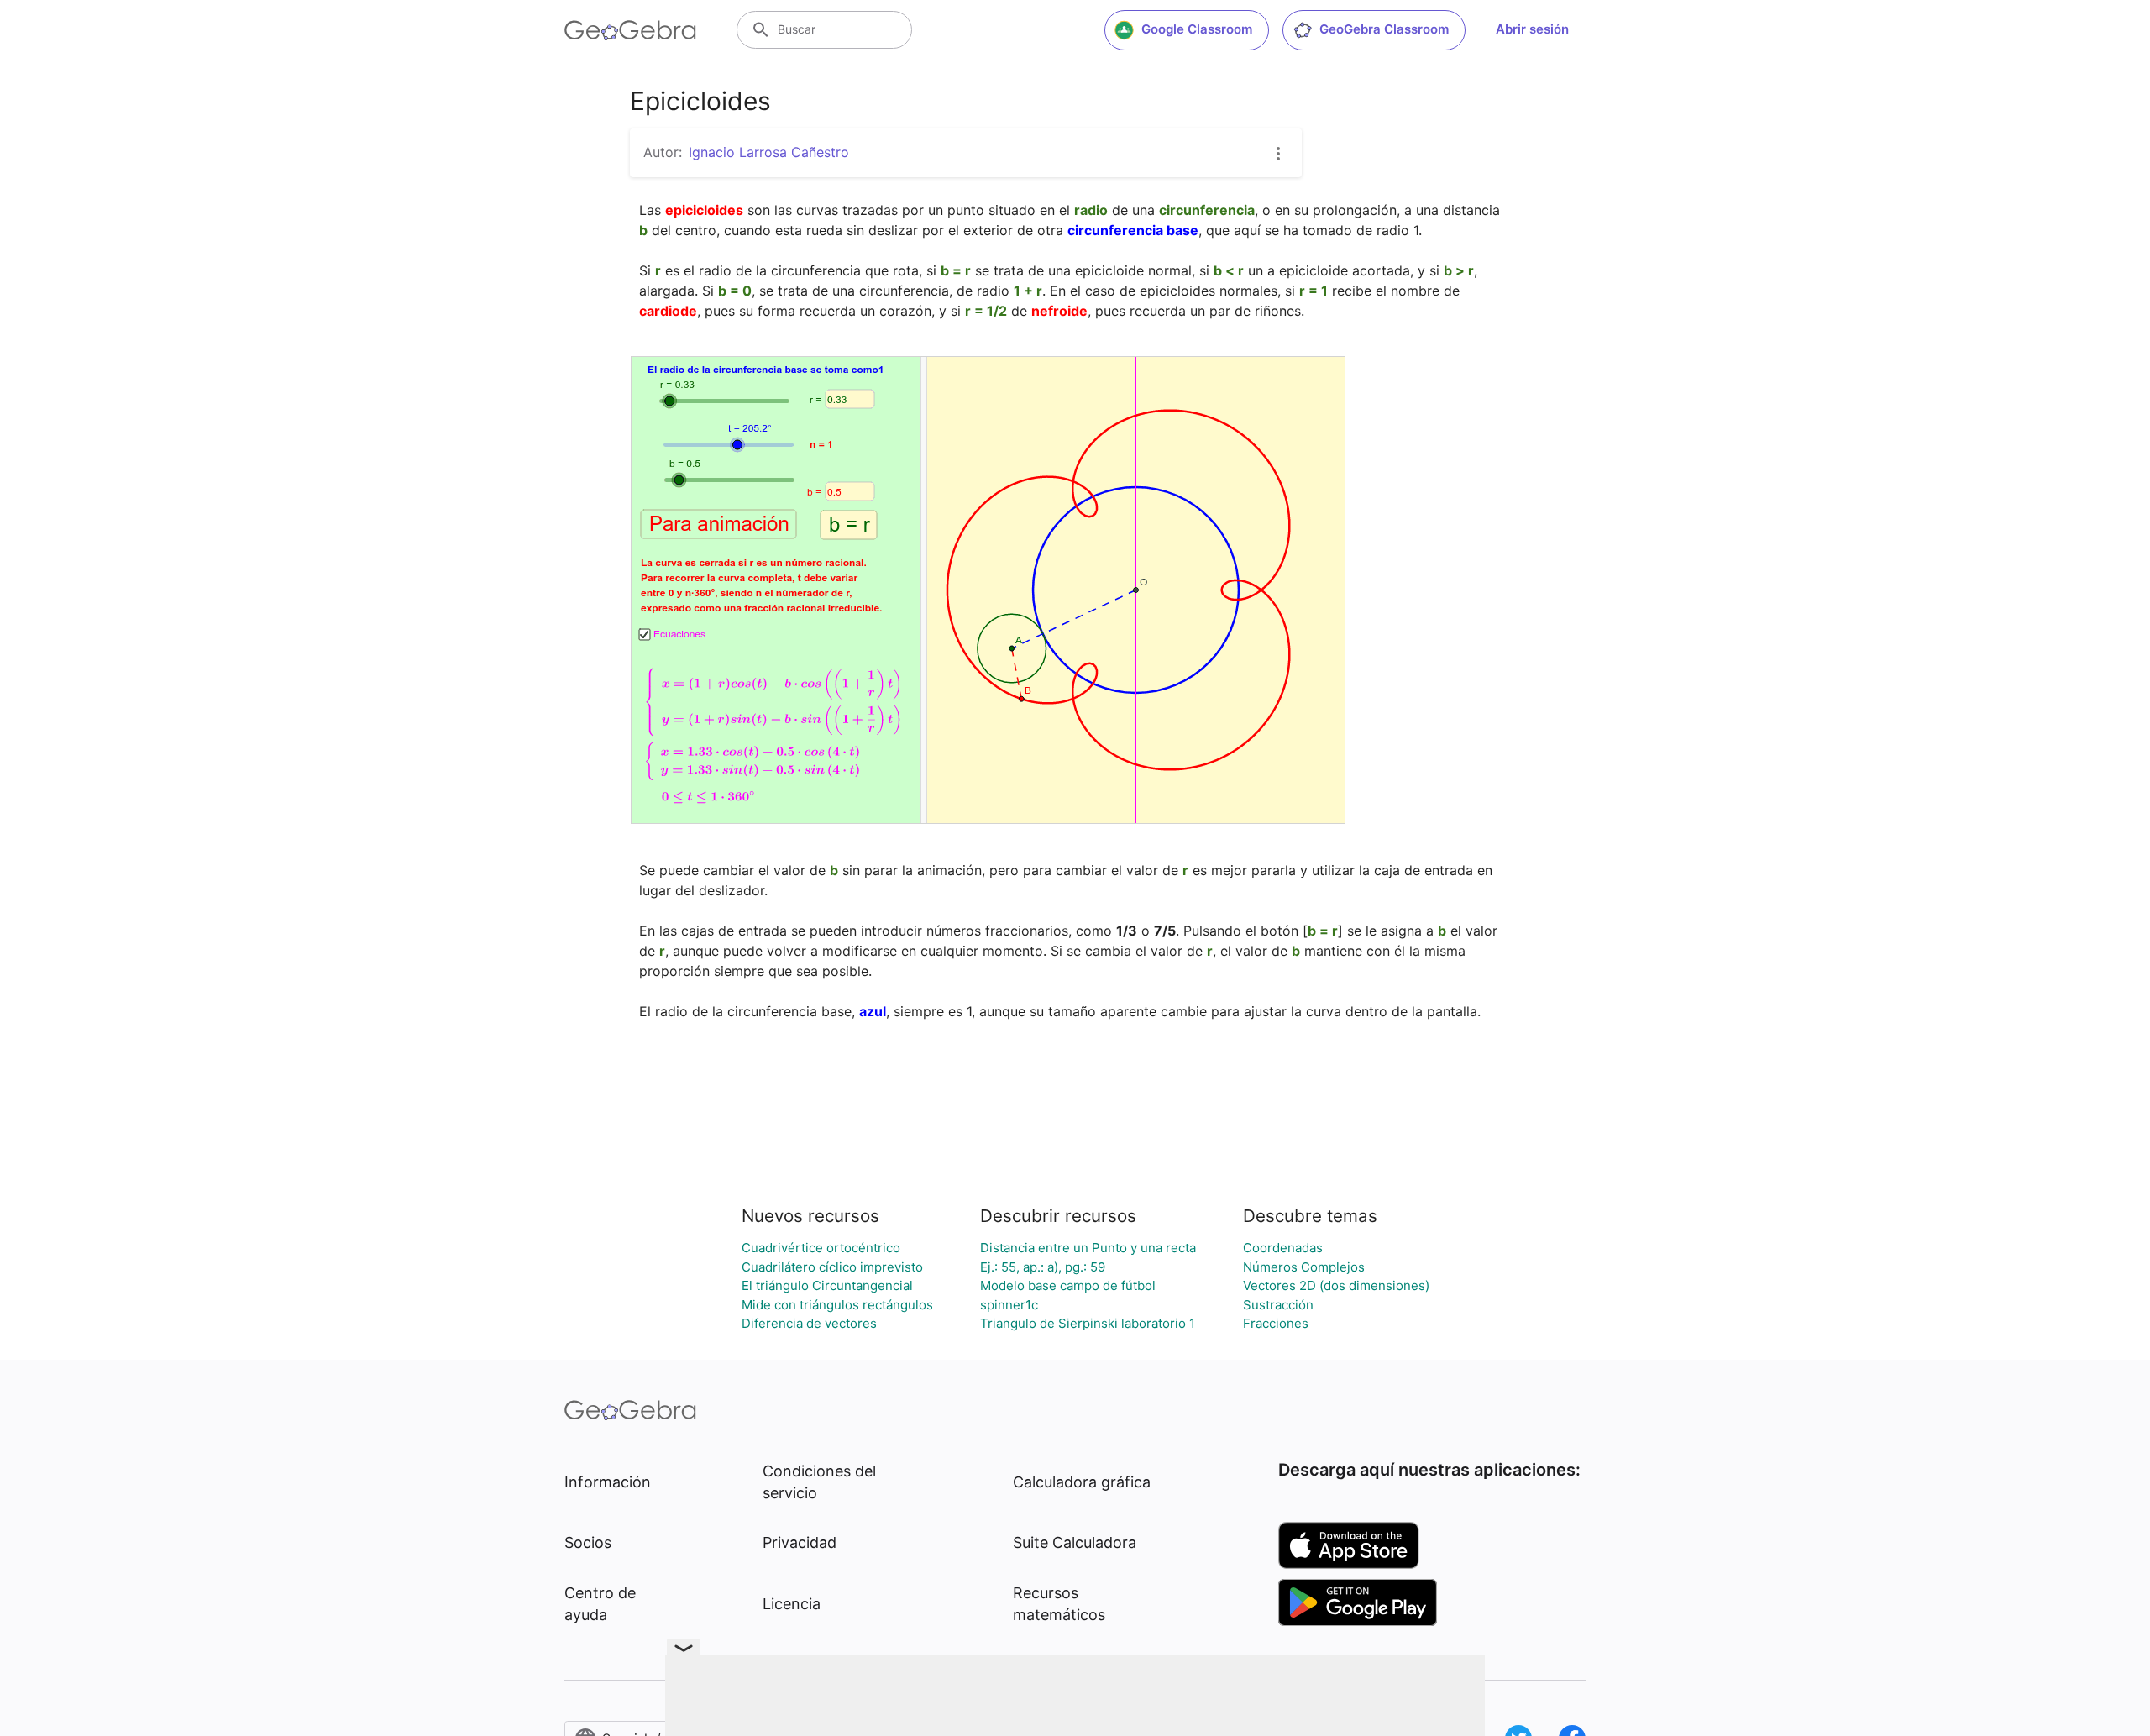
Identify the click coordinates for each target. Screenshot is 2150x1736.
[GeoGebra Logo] (630, 30)
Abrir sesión (1532, 29)
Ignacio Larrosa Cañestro (769, 152)
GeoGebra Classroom (1384, 29)
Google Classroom (1197, 29)
